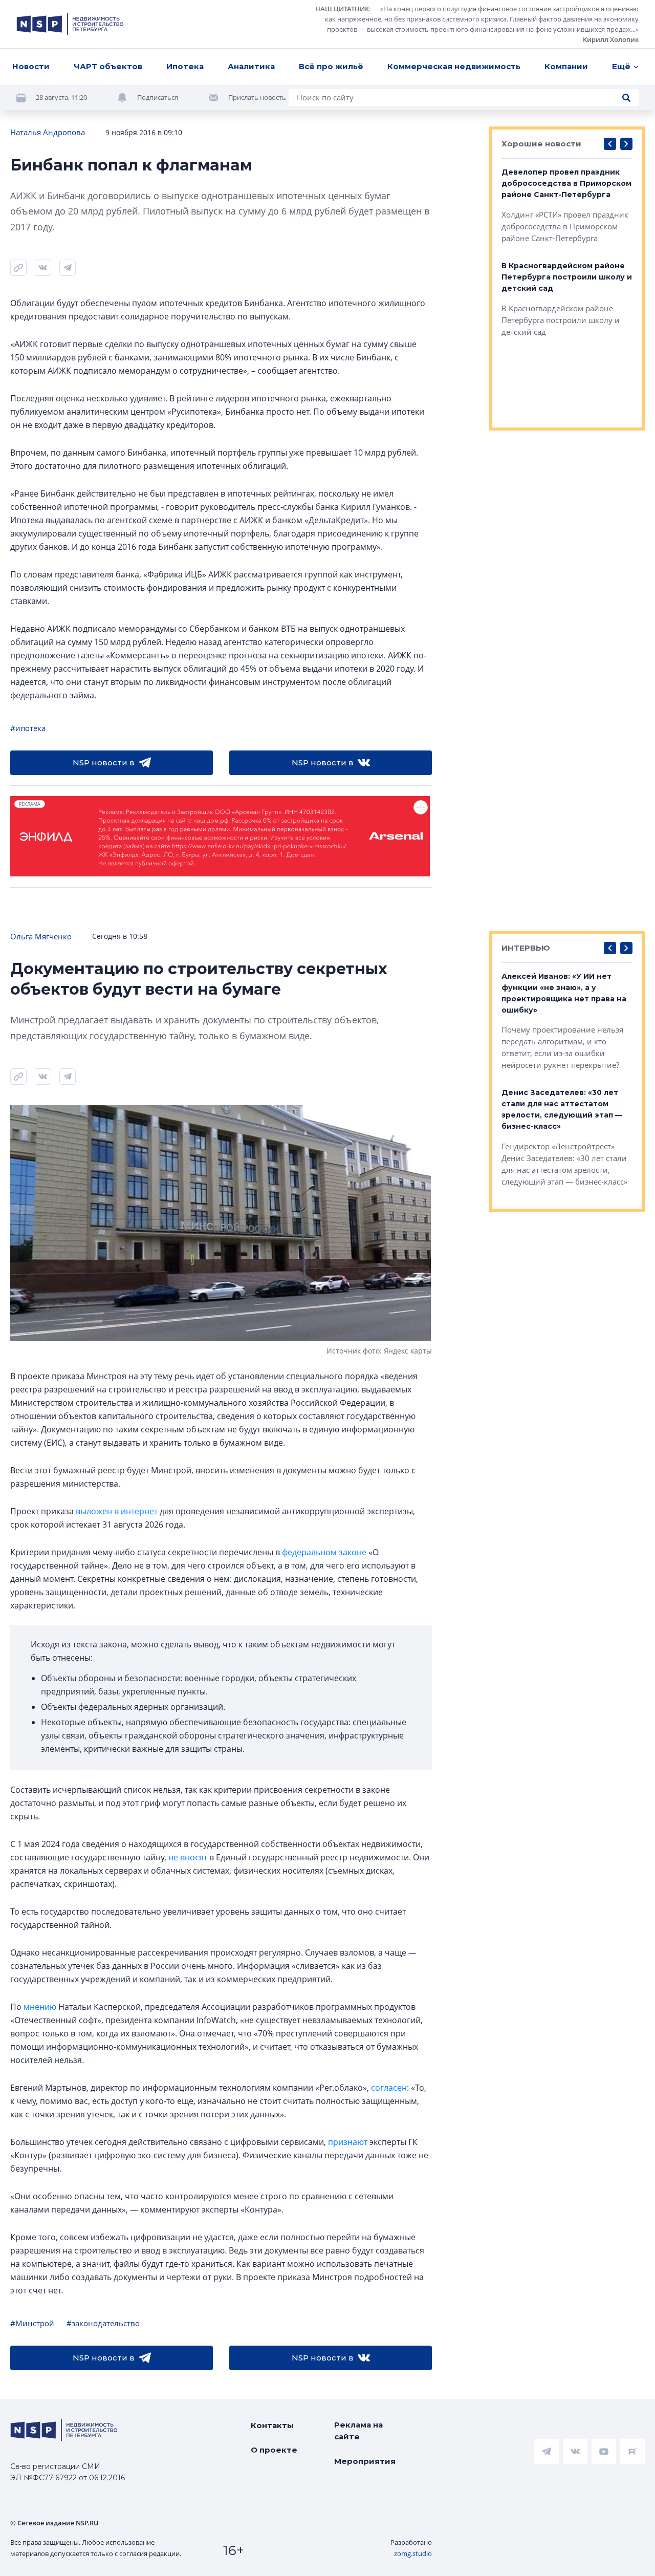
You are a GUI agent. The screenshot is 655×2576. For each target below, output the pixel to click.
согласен (389, 2088)
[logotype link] (70, 24)
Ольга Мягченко (41, 936)
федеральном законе (324, 1552)
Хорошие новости (541, 144)
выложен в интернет (117, 1511)
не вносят (188, 1857)
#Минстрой (32, 2323)
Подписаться (158, 97)
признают (348, 2142)
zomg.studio (413, 2553)
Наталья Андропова (48, 132)
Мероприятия (365, 2461)
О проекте (274, 2450)
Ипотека (185, 66)
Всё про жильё (331, 66)
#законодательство (103, 2323)
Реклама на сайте (358, 2431)
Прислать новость (257, 97)
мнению (40, 2007)
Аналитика (251, 66)
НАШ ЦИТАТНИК (342, 9)
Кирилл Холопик (611, 39)
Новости (31, 66)
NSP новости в (104, 763)
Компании (566, 66)
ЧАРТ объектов (108, 66)
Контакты (272, 2425)
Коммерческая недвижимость (454, 66)
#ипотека (28, 728)
